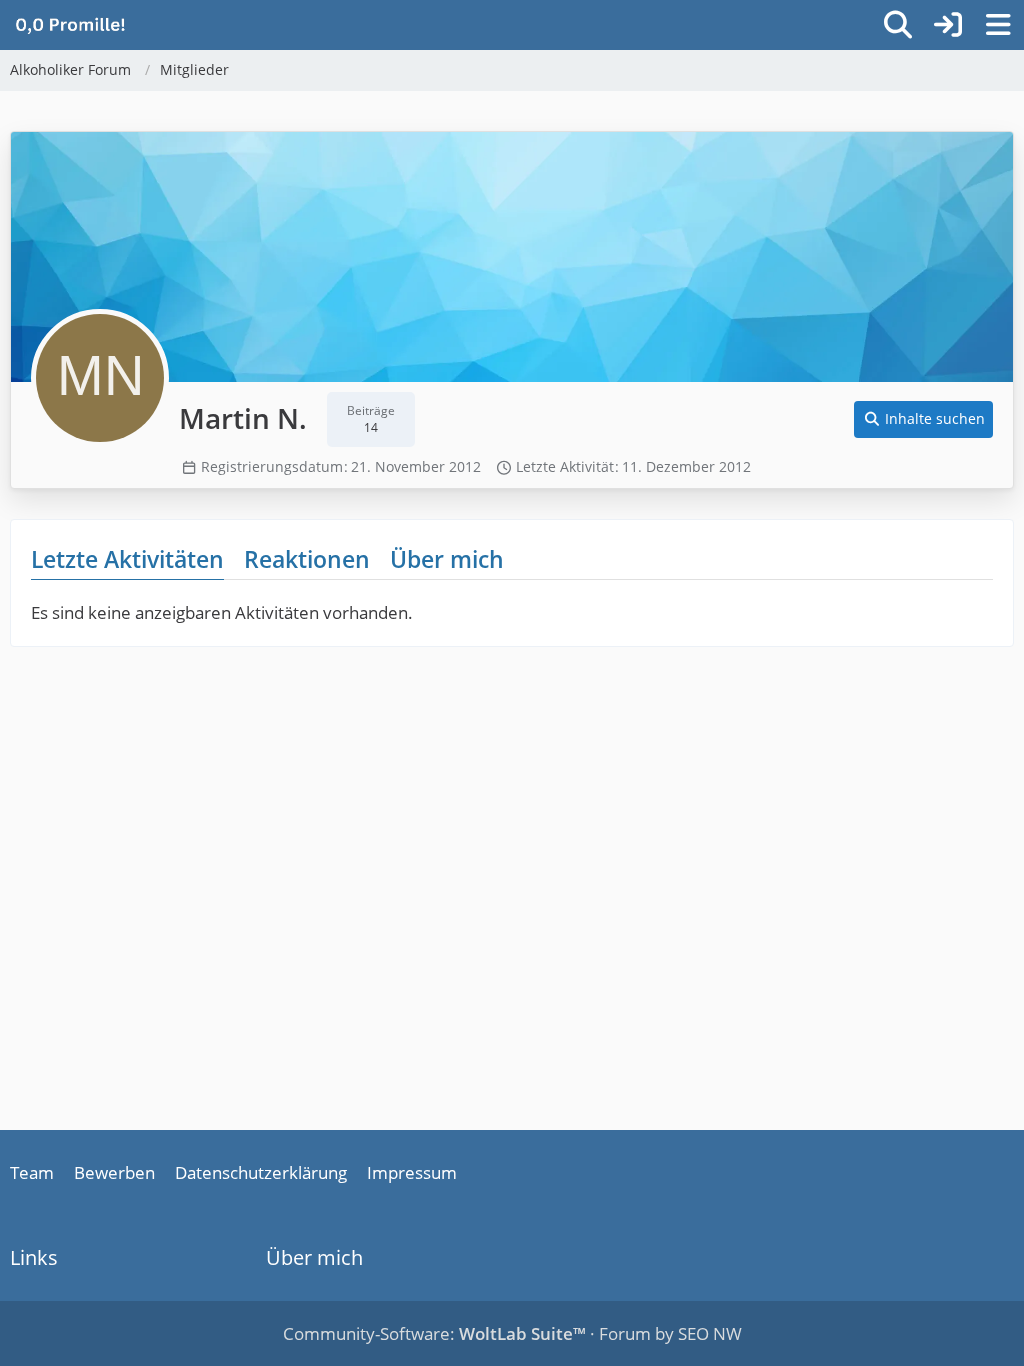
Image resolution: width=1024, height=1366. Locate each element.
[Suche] (898, 25)
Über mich (447, 559)
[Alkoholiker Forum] (70, 24)
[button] (924, 419)
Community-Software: (434, 1333)
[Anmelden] (948, 25)
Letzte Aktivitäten (127, 559)
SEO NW (710, 1333)
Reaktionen (307, 559)
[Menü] (998, 25)
